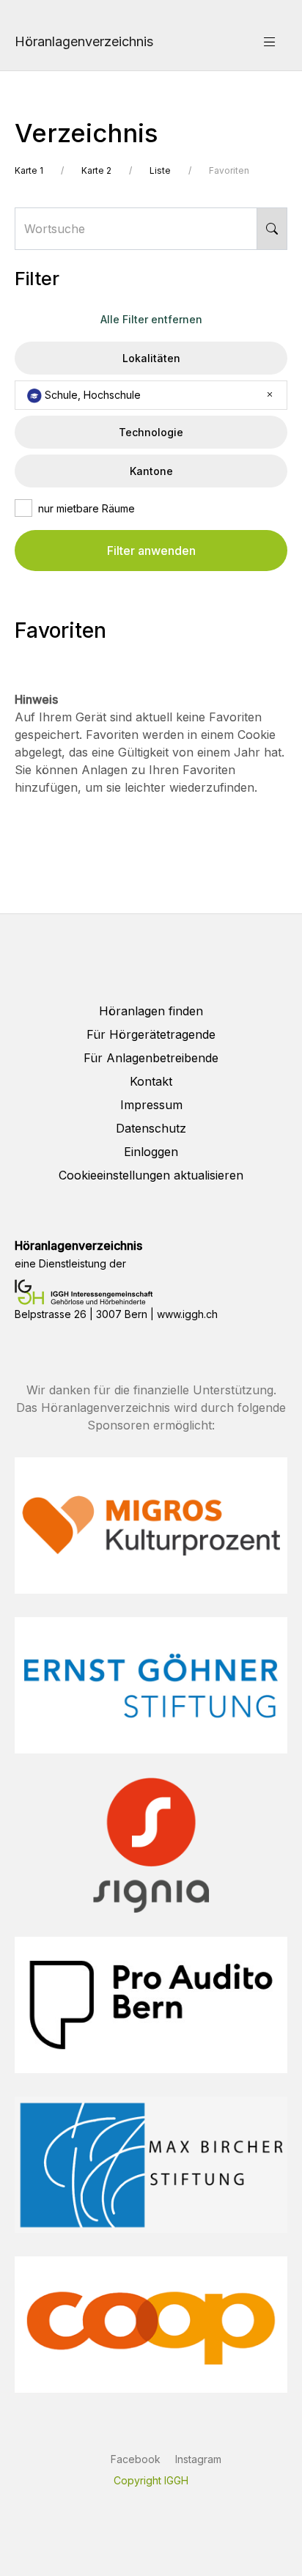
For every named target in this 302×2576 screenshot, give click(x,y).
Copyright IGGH (151, 2480)
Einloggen (151, 1152)
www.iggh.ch (187, 1314)
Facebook (136, 2459)
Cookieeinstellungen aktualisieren (151, 1175)
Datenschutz (151, 1128)
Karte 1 (29, 170)
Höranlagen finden (151, 1011)
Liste (160, 170)
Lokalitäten (151, 358)
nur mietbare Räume (86, 508)
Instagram (198, 2459)
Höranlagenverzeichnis (84, 41)
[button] (270, 41)
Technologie (151, 432)
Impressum (151, 1105)
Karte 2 (96, 170)
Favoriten (229, 170)
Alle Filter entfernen (151, 319)
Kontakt (151, 1081)
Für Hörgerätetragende (151, 1034)
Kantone (151, 471)
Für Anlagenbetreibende (151, 1058)
